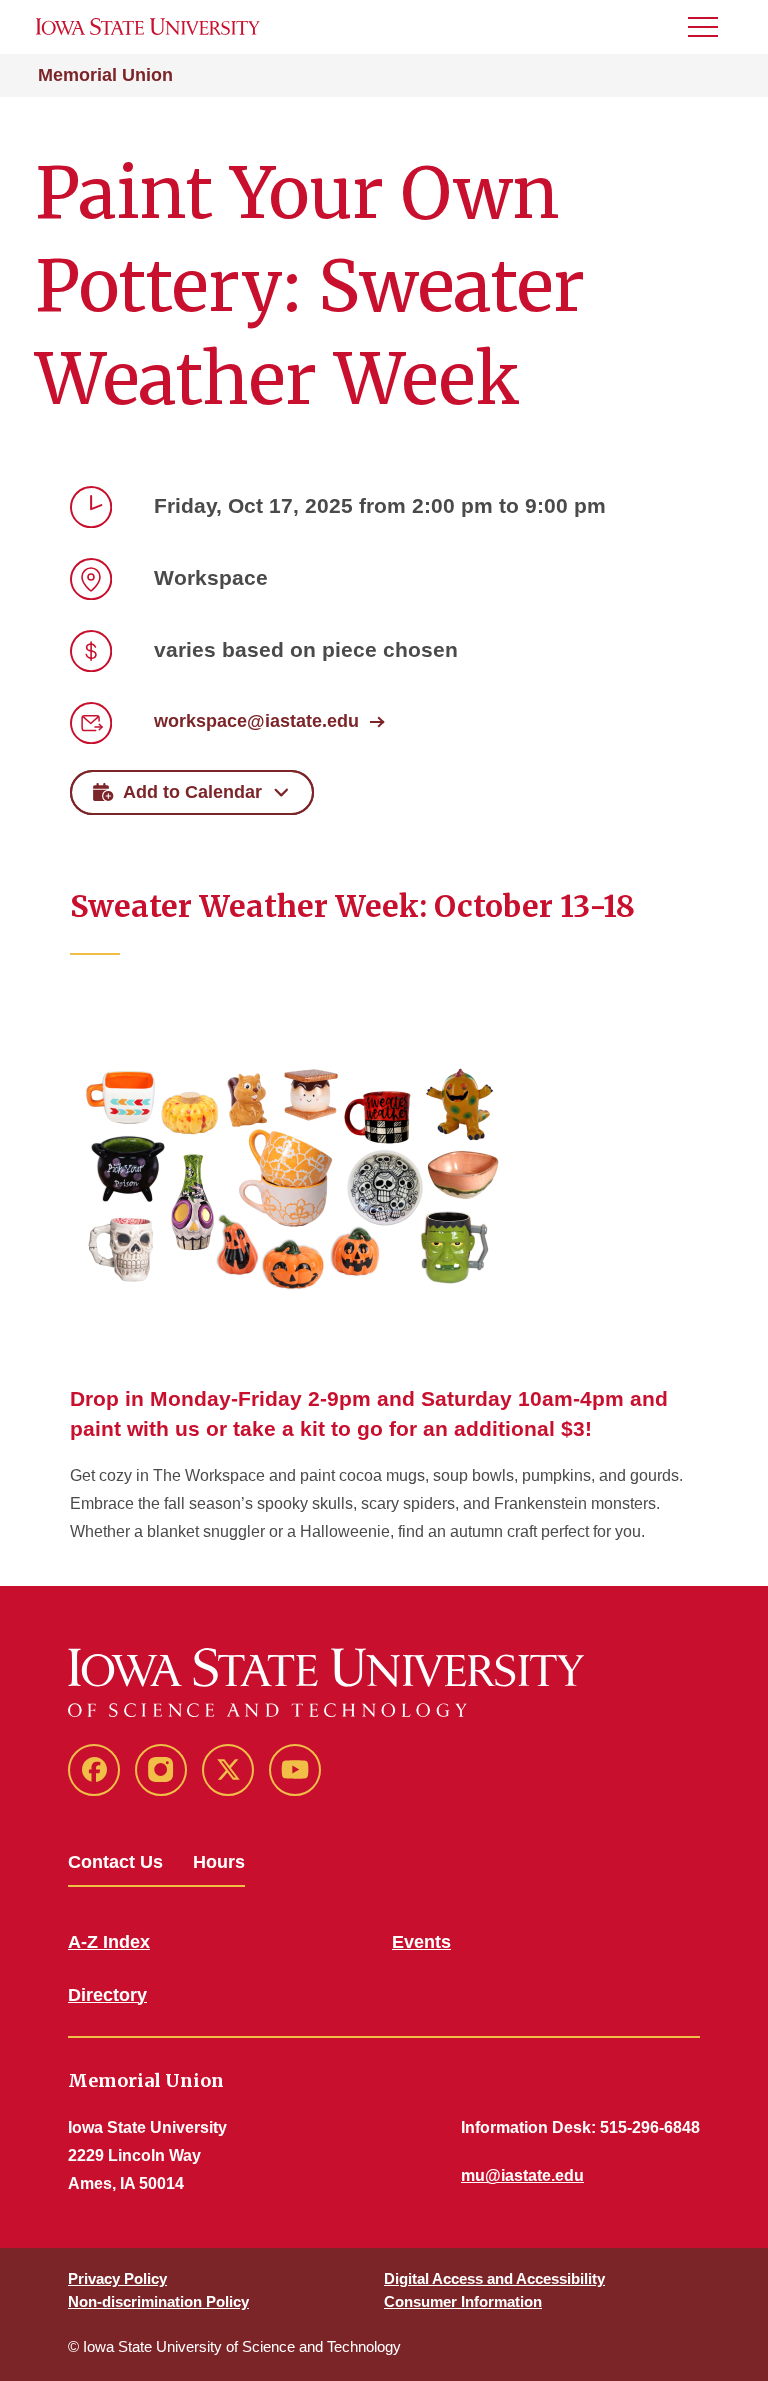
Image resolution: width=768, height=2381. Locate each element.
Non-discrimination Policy (158, 2301)
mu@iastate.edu (522, 2175)
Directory (107, 1995)
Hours (219, 1862)
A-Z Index (109, 1942)
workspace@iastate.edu (256, 721)
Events (421, 1942)
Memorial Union (105, 75)
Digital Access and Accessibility (494, 2278)
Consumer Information (463, 2301)
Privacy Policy (117, 2278)
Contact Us (115, 1862)
